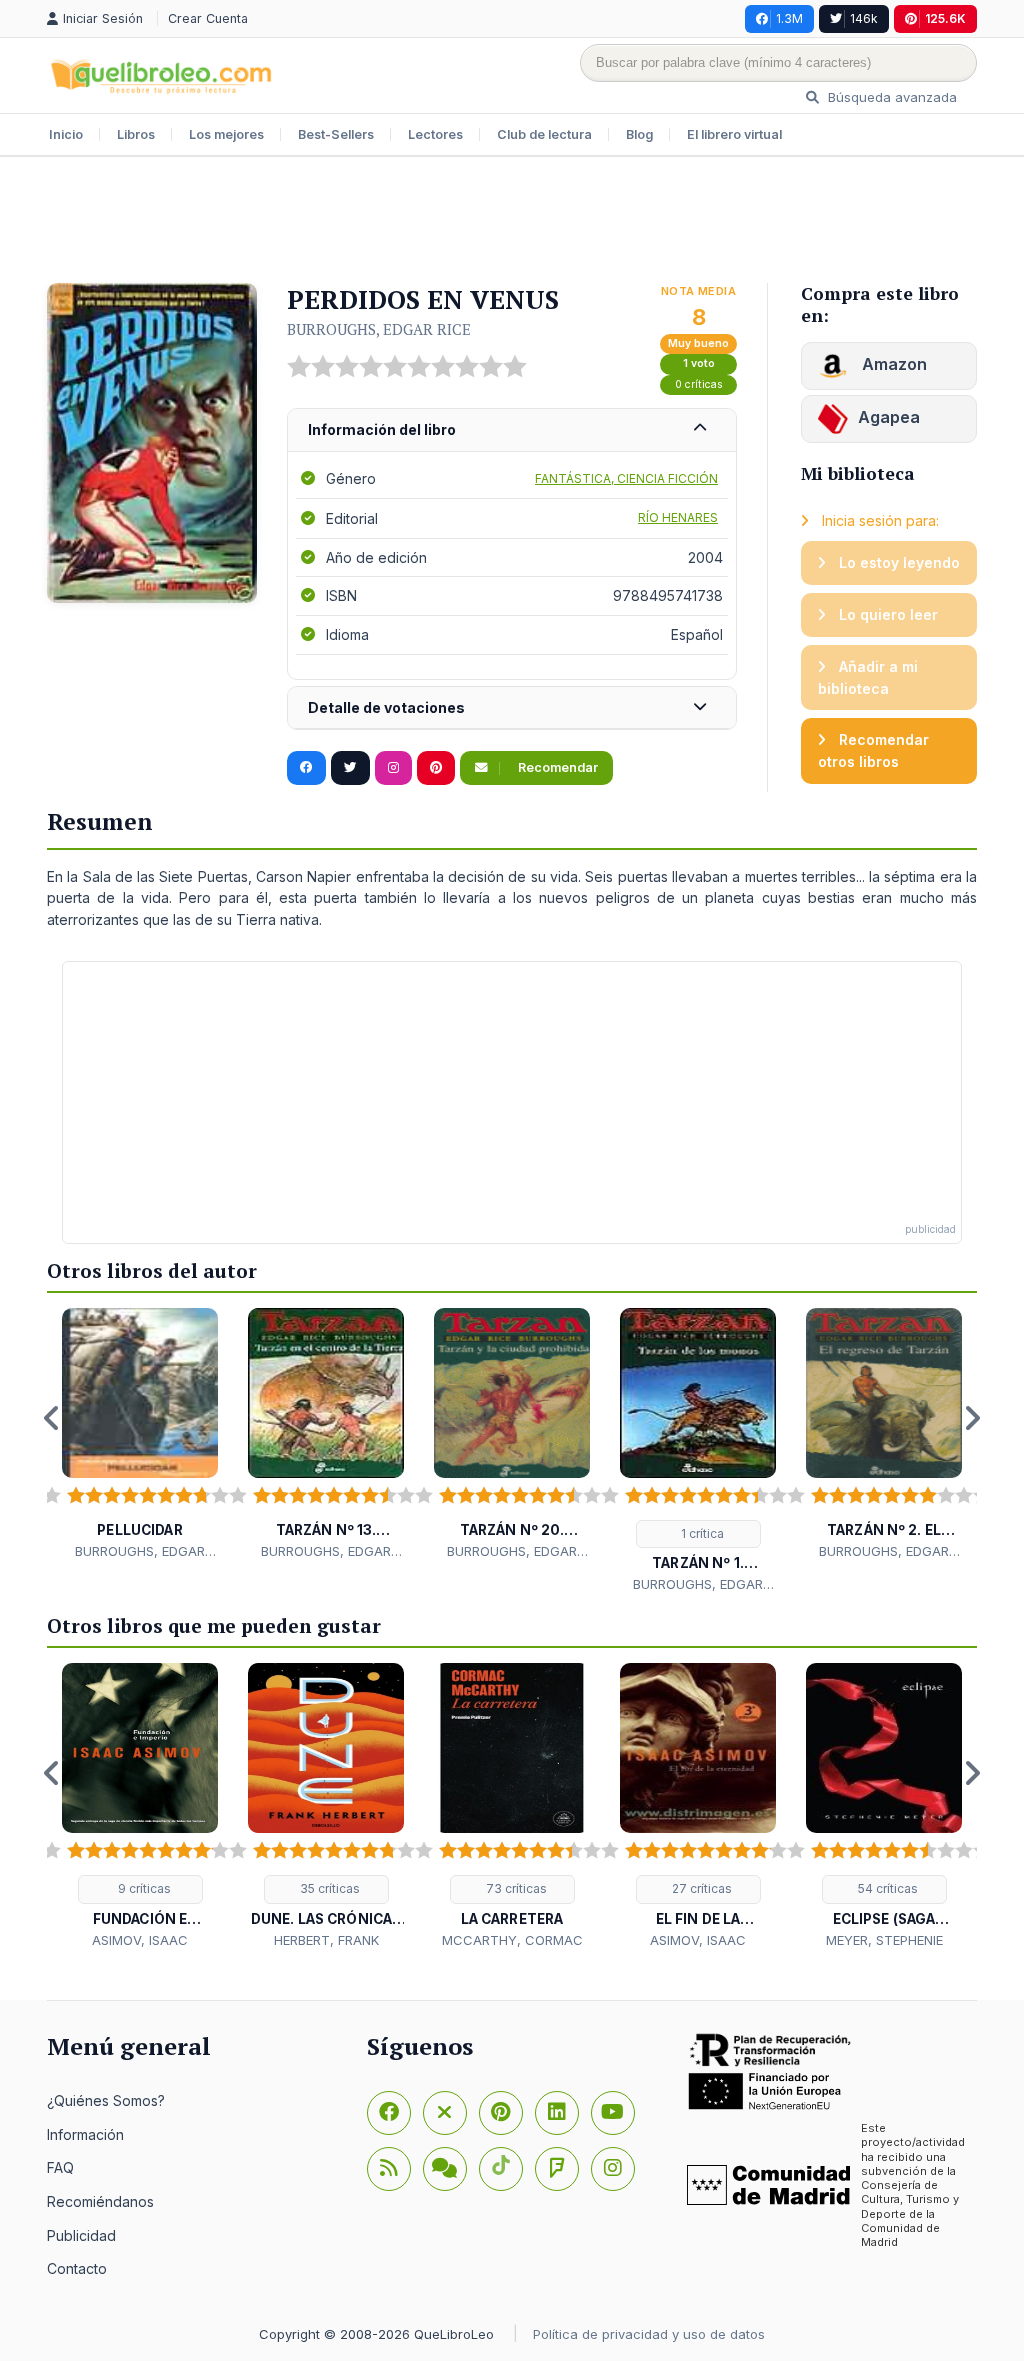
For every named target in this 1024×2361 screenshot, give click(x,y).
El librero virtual (734, 134)
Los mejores (226, 134)
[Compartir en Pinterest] (436, 768)
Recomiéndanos (100, 2201)
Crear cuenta (208, 18)
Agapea (889, 417)
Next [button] (972, 1418)
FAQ (60, 2167)
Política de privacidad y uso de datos (649, 2334)
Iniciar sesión (105, 18)
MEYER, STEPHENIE (884, 1940)
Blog (639, 134)
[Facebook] (389, 2113)
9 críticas (143, 1888)
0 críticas (699, 384)
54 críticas (886, 1888)
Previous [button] (52, 1418)
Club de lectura (544, 134)
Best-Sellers (336, 134)
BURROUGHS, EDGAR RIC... (140, 1552)
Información (85, 2134)
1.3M (789, 18)
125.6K (945, 18)
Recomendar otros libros (873, 750)
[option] (140, 1434)
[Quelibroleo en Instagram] (393, 768)
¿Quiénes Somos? (106, 2100)
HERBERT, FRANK (326, 1940)
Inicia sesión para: (878, 520)
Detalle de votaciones (386, 707)
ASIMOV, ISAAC (140, 1940)
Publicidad (81, 2235)
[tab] (512, 430)
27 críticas (700, 1888)
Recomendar (556, 767)
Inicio (66, 134)
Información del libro (382, 429)
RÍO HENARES (678, 517)
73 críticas (515, 1888)
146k (864, 18)
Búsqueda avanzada (890, 97)
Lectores (435, 134)
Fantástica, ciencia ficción (626, 478)
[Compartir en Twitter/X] (350, 768)
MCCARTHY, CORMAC (512, 1940)
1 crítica (701, 1533)
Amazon (892, 364)
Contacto (77, 2268)
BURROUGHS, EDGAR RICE (379, 329)
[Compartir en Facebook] (306, 768)
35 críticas (328, 1888)
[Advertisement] (512, 222)
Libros (136, 134)
